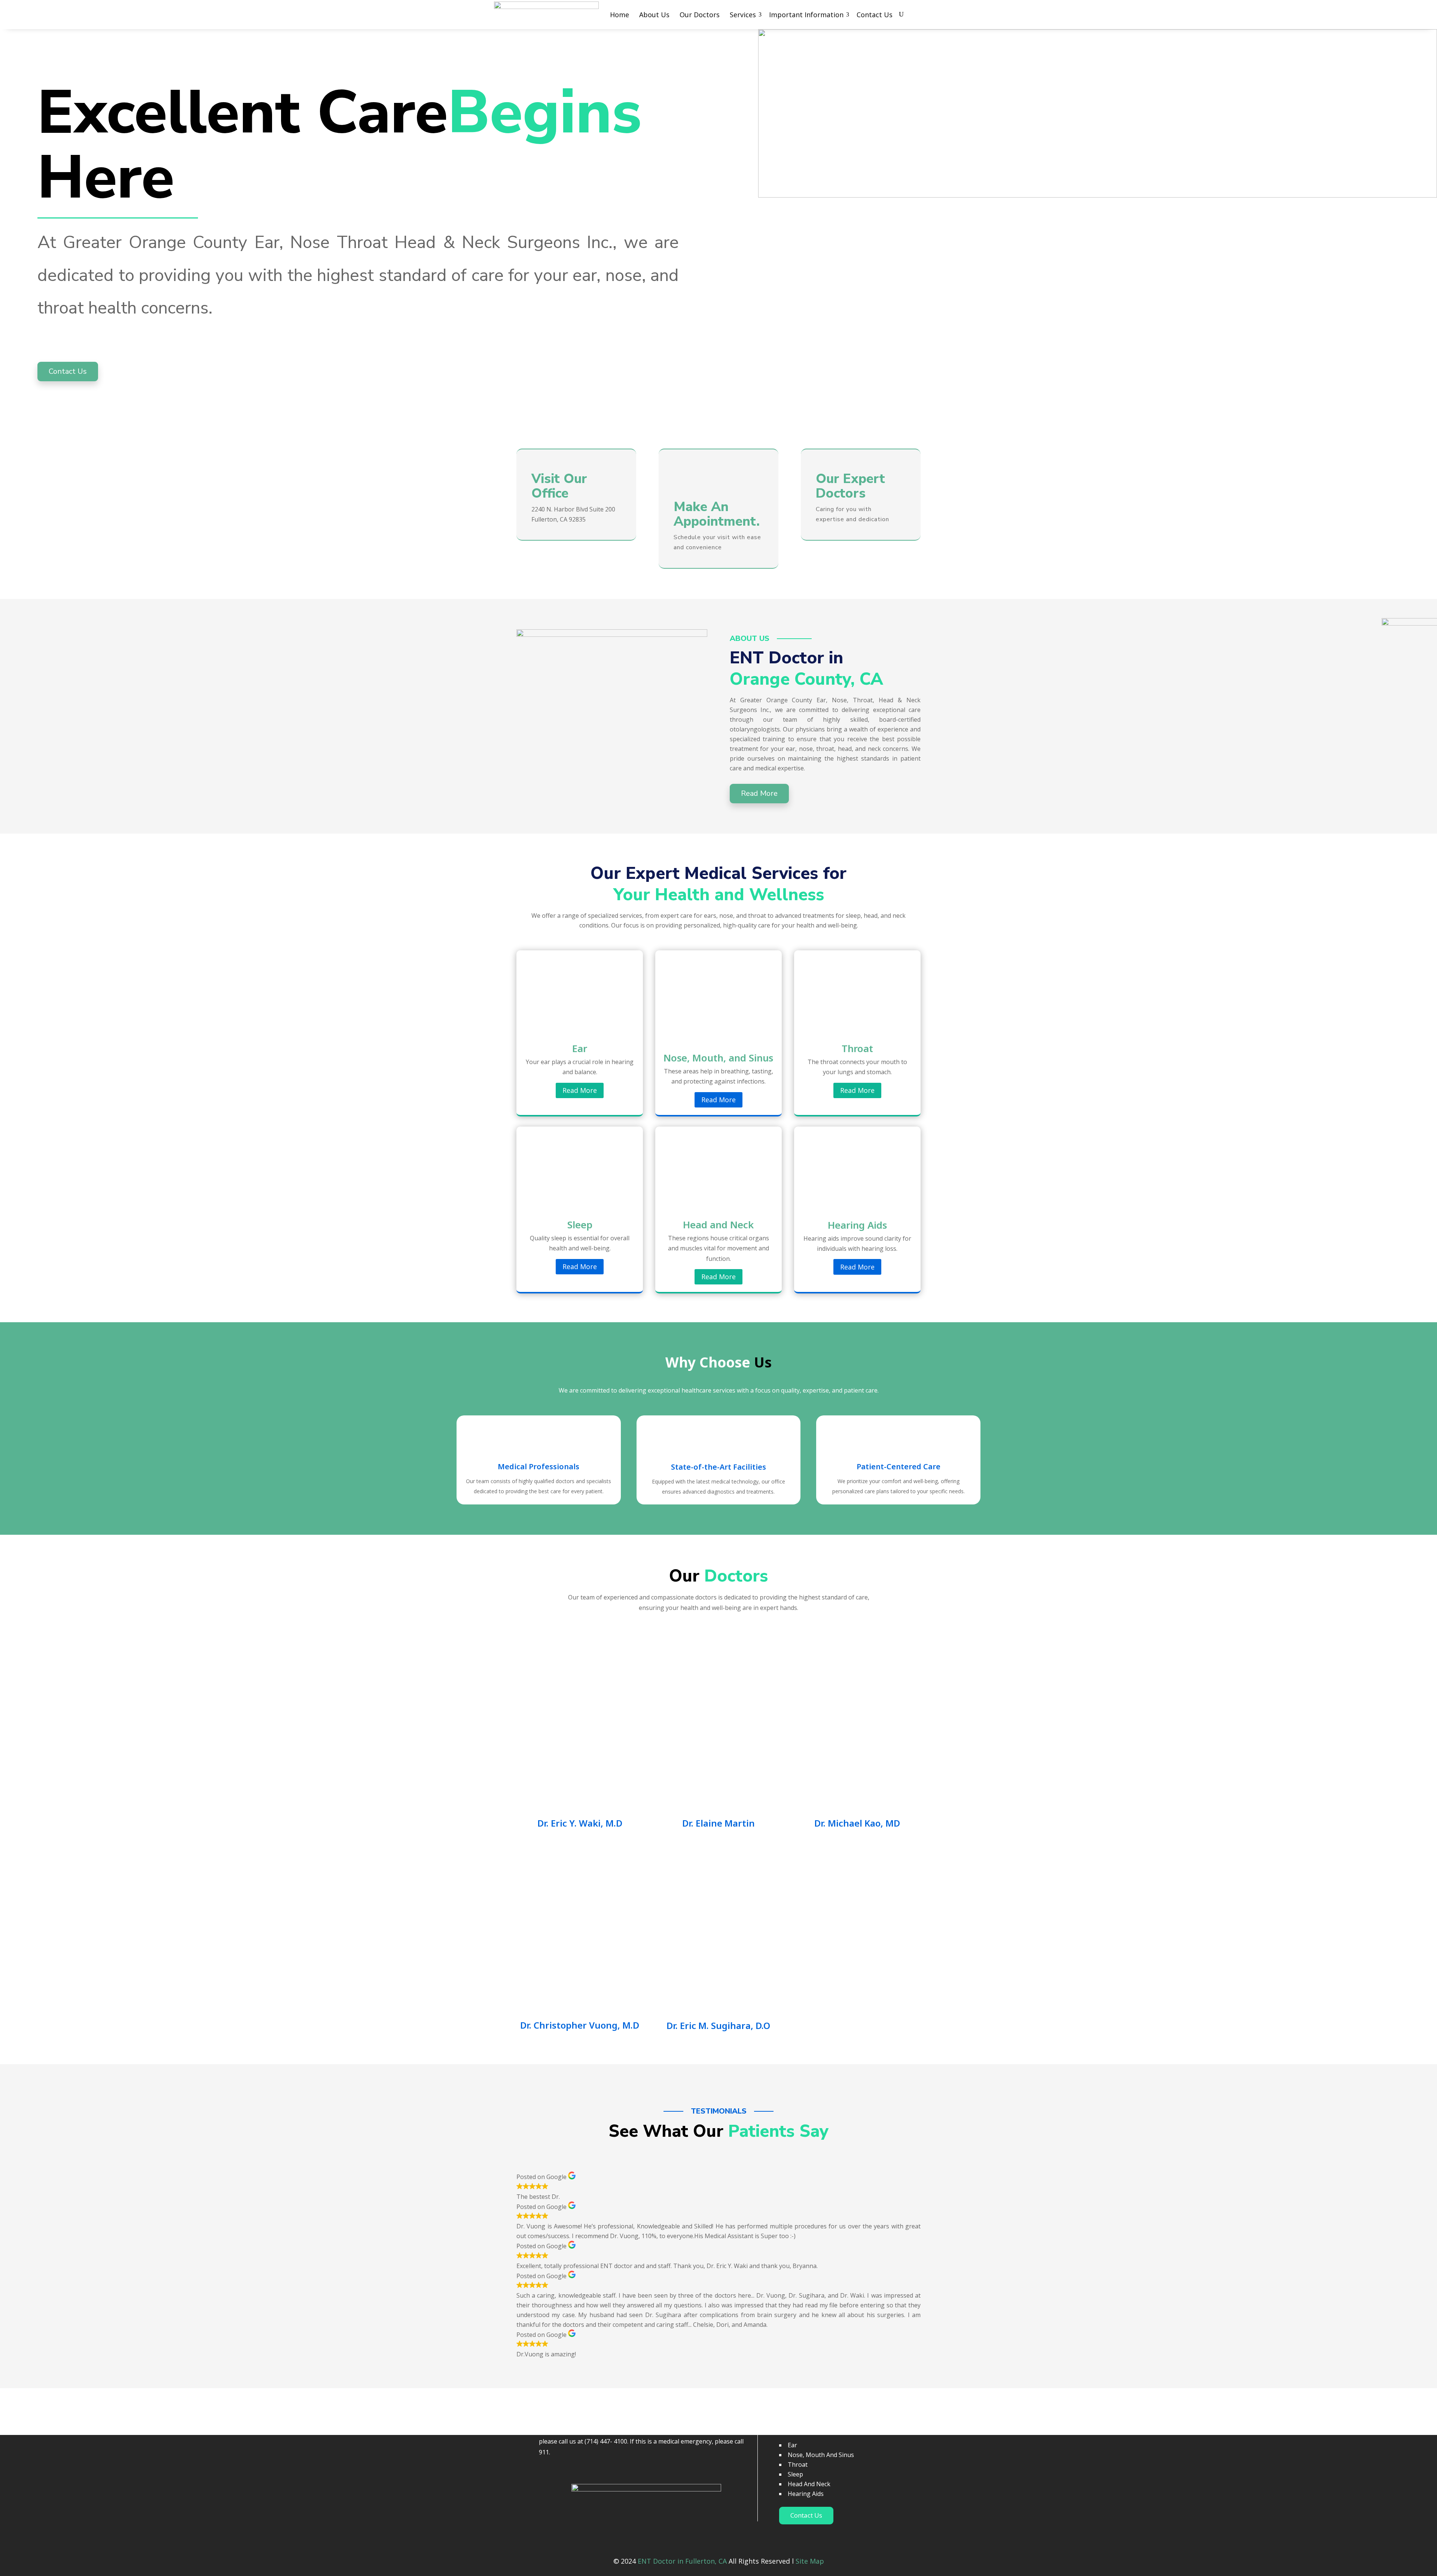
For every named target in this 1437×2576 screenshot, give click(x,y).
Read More (580, 1090)
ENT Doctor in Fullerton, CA (682, 2561)
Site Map (810, 2561)
